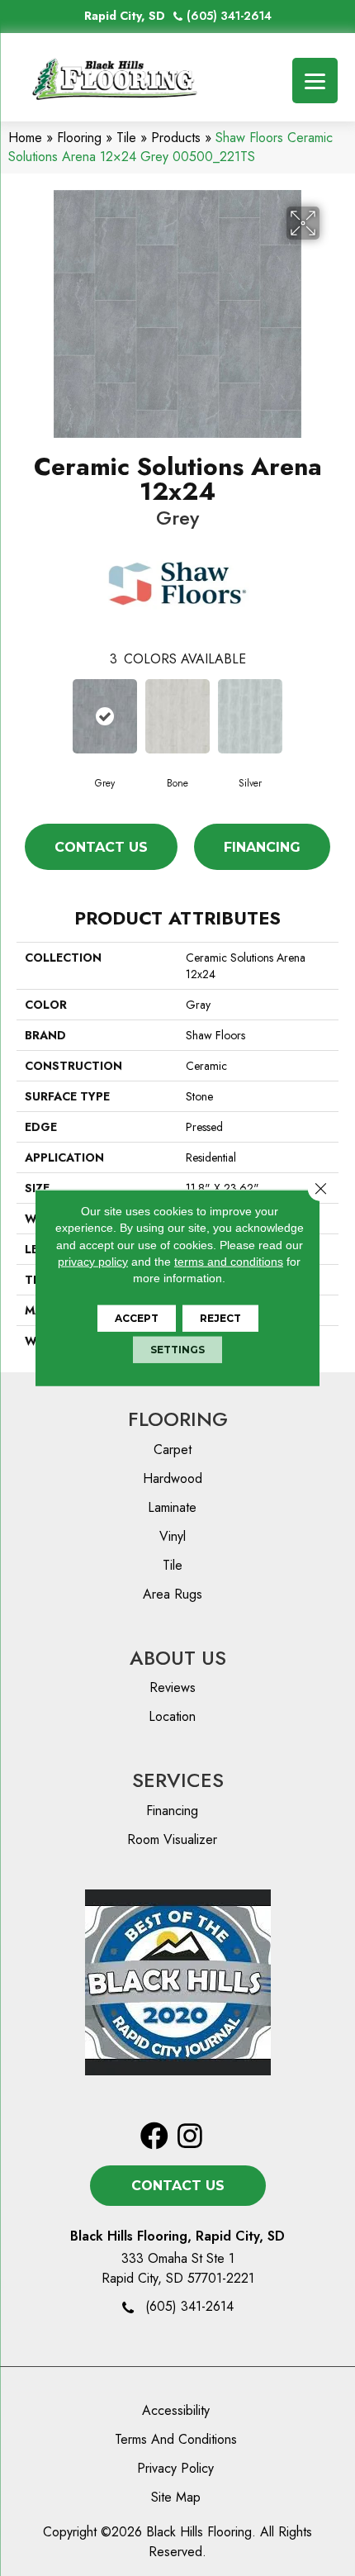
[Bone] (177, 716)
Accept (137, 1318)
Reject (220, 1318)
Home (25, 138)
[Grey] (105, 716)
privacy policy (93, 1262)
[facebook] (154, 2137)
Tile (126, 138)
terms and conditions (229, 1262)
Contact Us (101, 847)
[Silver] (250, 716)
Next (330, 715)
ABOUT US (178, 1658)
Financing (262, 847)
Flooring (79, 138)
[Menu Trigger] (315, 81)
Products (176, 138)
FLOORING (178, 1419)
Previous (25, 715)
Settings (177, 1350)
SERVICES (178, 1780)
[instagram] (190, 2137)
